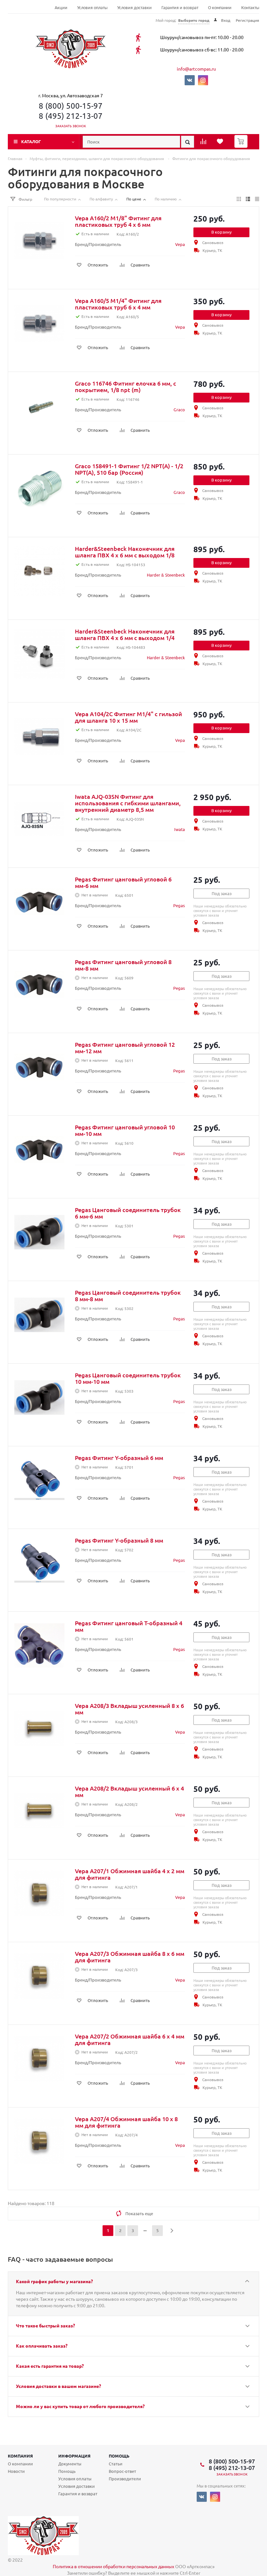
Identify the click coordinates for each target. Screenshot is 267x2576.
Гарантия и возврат (180, 8)
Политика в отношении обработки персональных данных (113, 2566)
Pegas (179, 905)
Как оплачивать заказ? (42, 2346)
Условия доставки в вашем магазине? (58, 2386)
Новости (16, 2471)
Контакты (250, 8)
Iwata (180, 829)
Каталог (31, 141)
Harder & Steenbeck (166, 575)
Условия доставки (134, 8)
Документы (70, 2464)
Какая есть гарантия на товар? (50, 2366)
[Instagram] (203, 80)
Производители (125, 2479)
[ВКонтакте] (190, 80)
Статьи (116, 2464)
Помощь (119, 2456)
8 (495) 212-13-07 (71, 116)
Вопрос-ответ (122, 2471)
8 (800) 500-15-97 (71, 106)
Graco (179, 409)
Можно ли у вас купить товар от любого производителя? (80, 2406)
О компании (220, 8)
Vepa (180, 244)
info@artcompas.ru (196, 69)
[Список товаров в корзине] (242, 146)
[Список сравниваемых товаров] (204, 143)
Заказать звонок (71, 126)
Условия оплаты (92, 8)
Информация (74, 2456)
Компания (20, 2456)
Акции (61, 8)
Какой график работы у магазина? (54, 2281)
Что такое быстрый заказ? (45, 2325)
